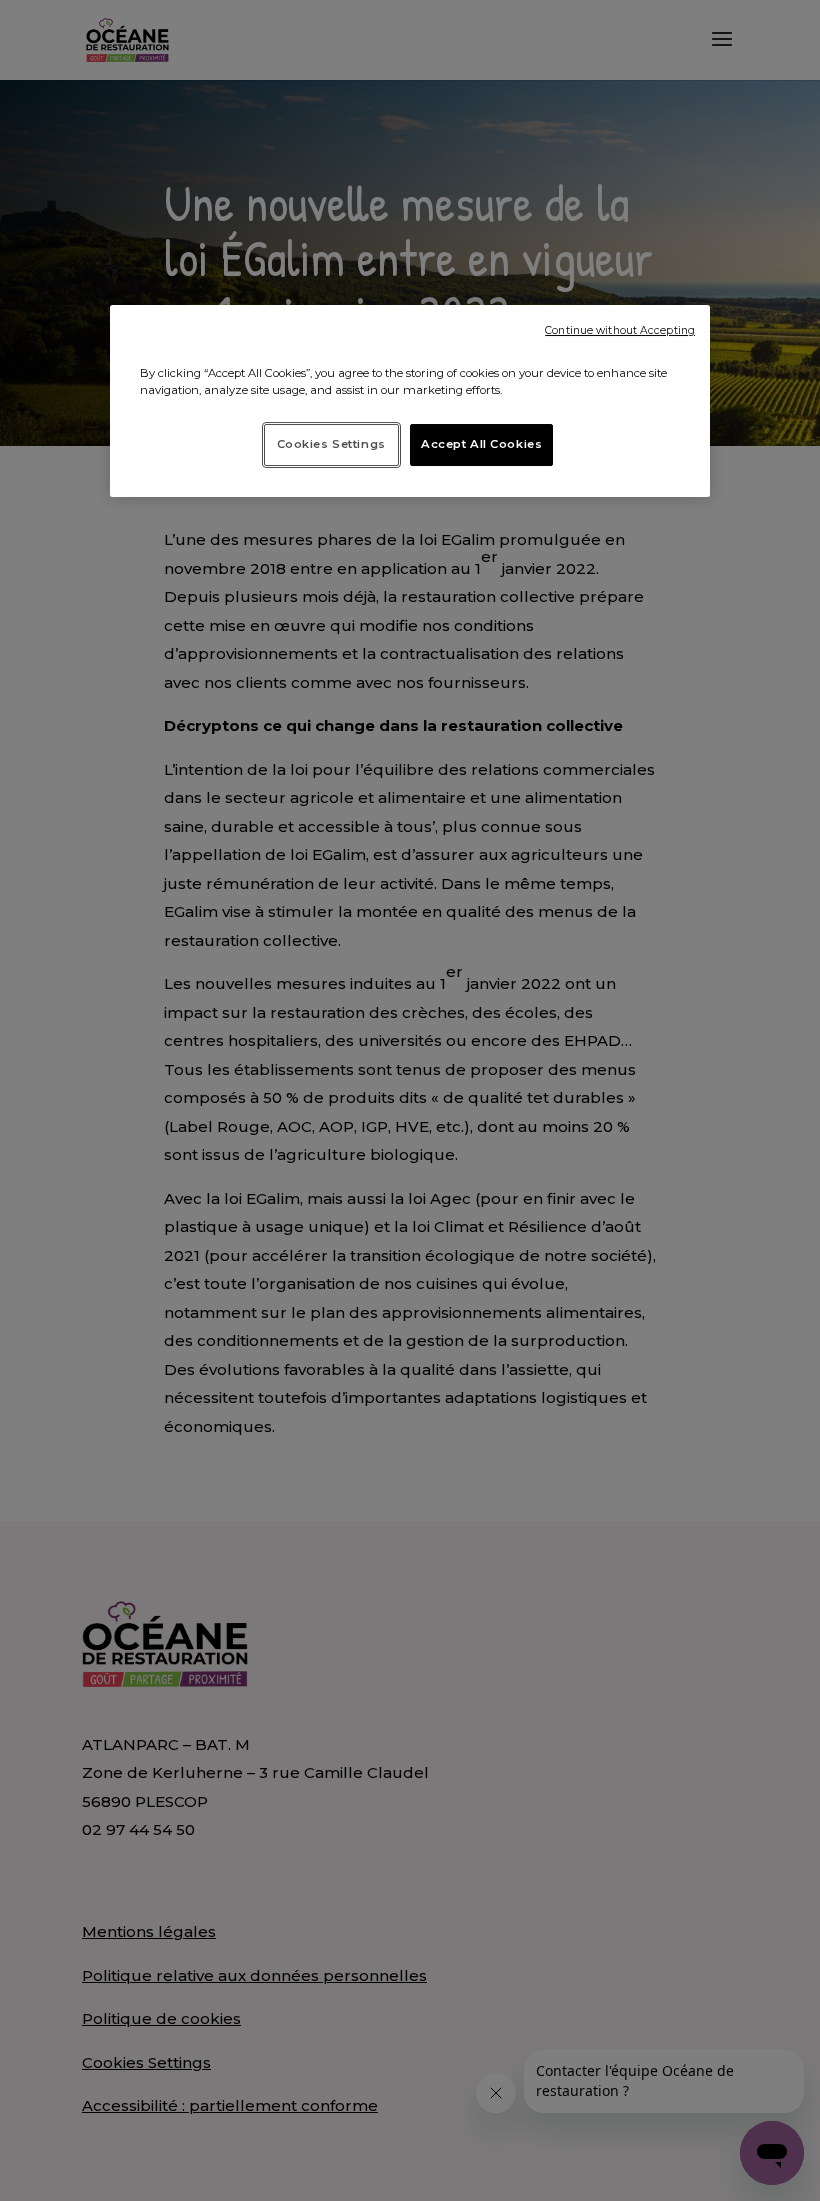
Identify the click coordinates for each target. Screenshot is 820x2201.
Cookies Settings (331, 444)
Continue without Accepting (620, 330)
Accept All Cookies (481, 444)
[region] (410, 401)
